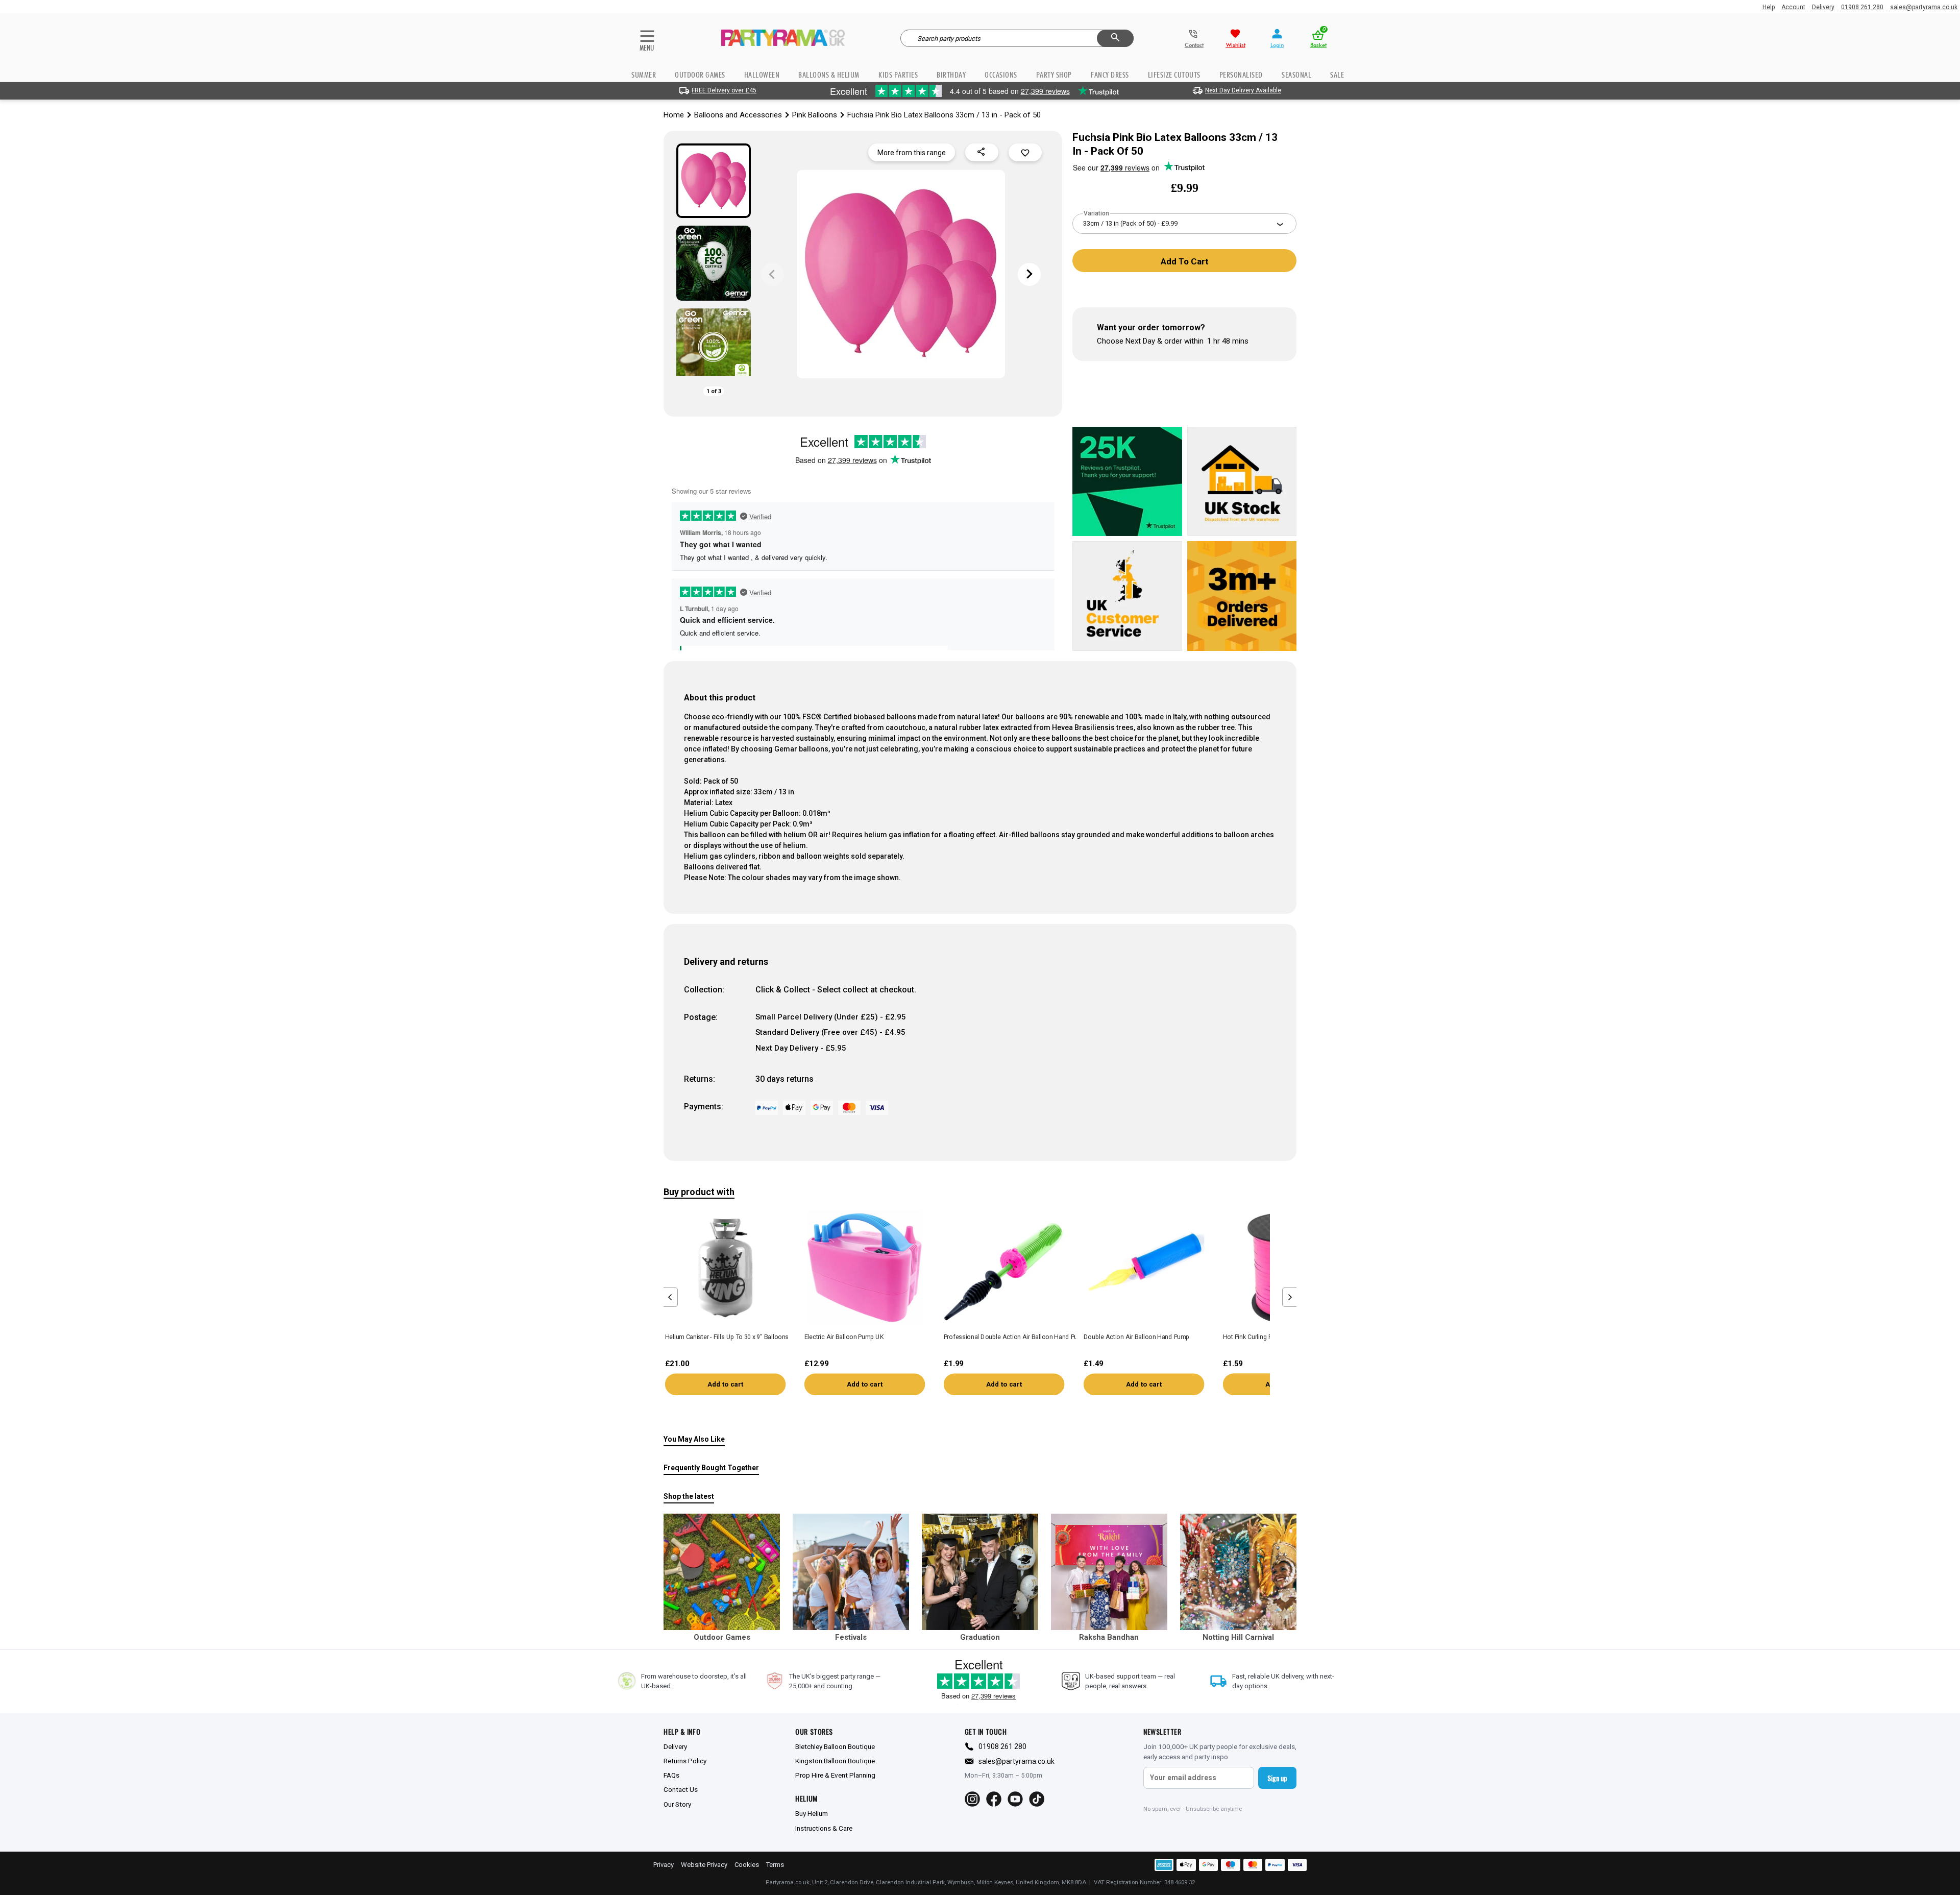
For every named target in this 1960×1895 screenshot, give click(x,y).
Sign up (1277, 1778)
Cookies (747, 1865)
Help (1769, 7)
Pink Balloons (815, 115)
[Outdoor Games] (722, 1572)
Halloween (762, 75)
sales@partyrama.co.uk (1924, 7)
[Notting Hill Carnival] (1238, 1572)
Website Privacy (704, 1865)
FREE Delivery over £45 (724, 90)
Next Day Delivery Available (1243, 90)
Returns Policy (685, 1761)
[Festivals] (851, 1572)
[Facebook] (994, 1799)
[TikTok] (1037, 1799)
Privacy (664, 1865)
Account (1793, 7)
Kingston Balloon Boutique (835, 1761)
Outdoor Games (700, 75)
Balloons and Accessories (738, 115)
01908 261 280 (1862, 7)
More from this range (912, 153)
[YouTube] (1015, 1799)
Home (674, 115)
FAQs (671, 1775)
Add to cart (725, 1384)
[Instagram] (972, 1799)
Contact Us (681, 1789)
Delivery (1823, 7)
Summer (644, 75)
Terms (775, 1865)
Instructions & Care (824, 1828)
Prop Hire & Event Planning (835, 1775)
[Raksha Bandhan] (1109, 1572)
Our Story (677, 1804)
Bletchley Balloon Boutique (835, 1746)
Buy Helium (812, 1813)
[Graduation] (980, 1572)
